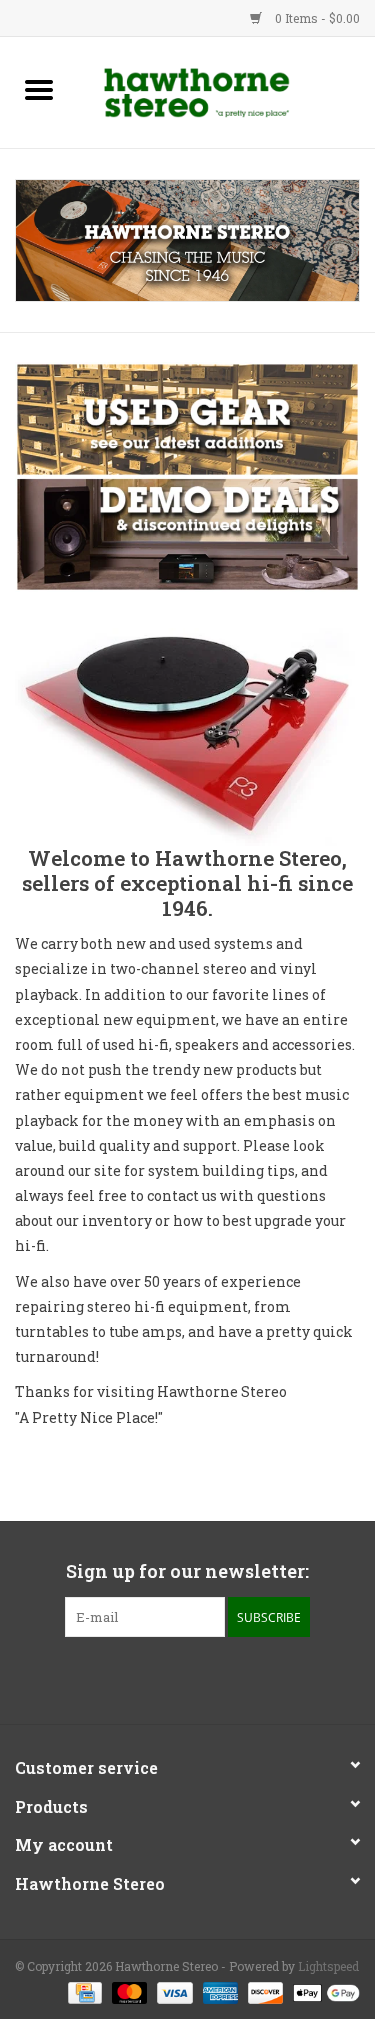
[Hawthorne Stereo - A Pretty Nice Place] (227, 90)
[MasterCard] (127, 1991)
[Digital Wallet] (323, 1991)
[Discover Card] (263, 1991)
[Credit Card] (83, 1991)
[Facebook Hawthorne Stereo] (170, 1678)
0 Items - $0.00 (316, 18)
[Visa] (172, 1991)
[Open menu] (39, 89)
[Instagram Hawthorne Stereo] (205, 1678)
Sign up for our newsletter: (187, 1571)
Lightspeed (328, 1966)
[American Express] (218, 1991)
